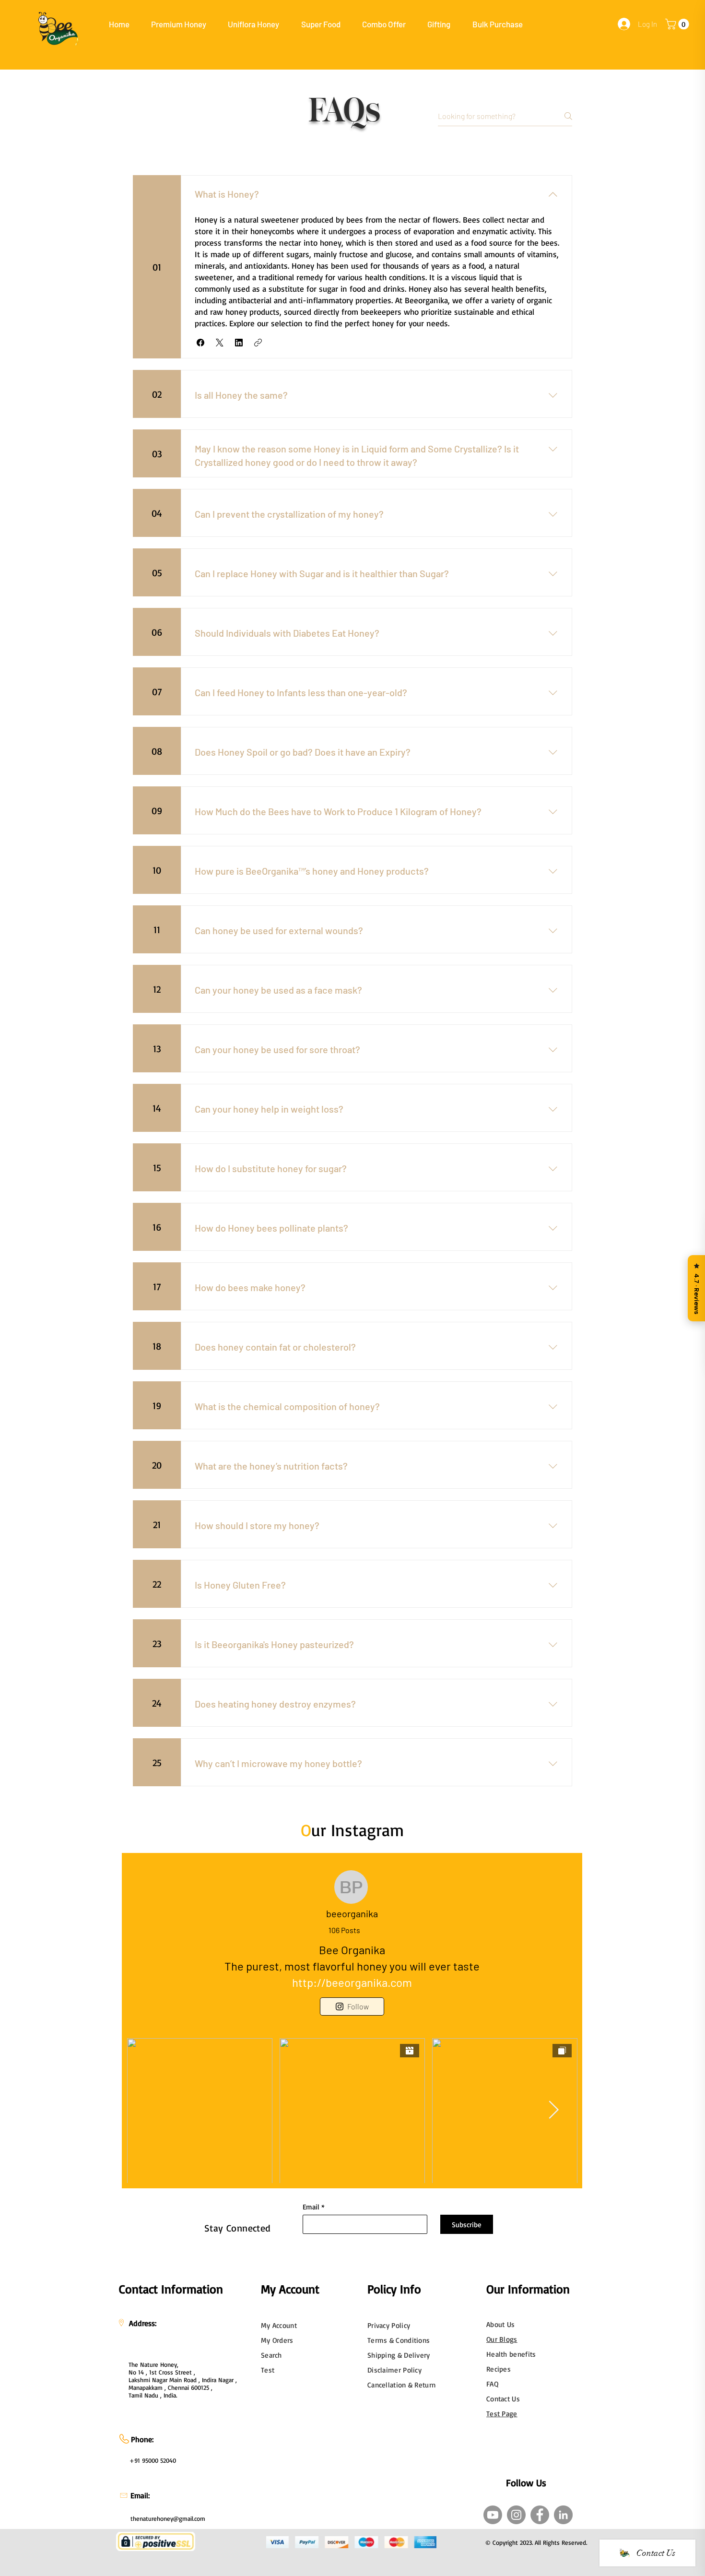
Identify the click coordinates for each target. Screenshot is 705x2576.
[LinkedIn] (563, 2515)
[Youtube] (493, 2515)
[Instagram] (516, 2515)
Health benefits (511, 2354)
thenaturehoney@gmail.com (168, 2518)
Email (311, 2207)
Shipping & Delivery (399, 2355)
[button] (179, 24)
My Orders (277, 2340)
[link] (678, 24)
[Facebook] (540, 2515)
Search (271, 2355)
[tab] (156, 151)
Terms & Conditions (399, 2340)
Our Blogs (502, 2339)
